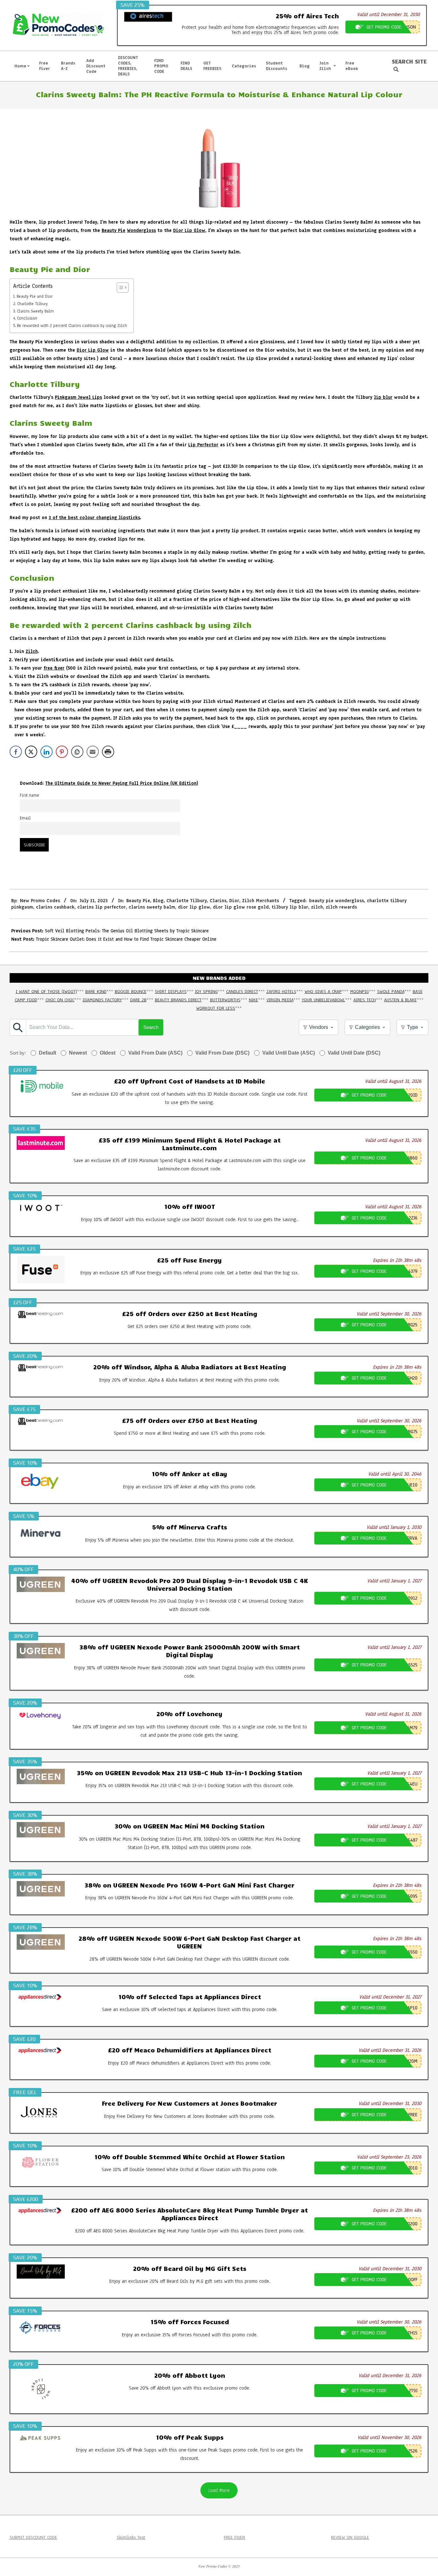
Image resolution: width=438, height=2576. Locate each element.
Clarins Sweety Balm (35, 311)
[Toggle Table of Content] (119, 287)
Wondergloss (141, 231)
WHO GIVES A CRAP (323, 992)
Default (47, 1053)
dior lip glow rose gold (241, 907)
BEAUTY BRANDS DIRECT (178, 1000)
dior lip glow (194, 907)
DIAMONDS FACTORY (102, 1000)
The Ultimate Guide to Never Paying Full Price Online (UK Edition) (122, 783)
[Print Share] (108, 752)
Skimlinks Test (131, 2537)
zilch (317, 907)
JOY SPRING (206, 992)
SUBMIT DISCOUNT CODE (33, 2537)
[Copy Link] (77, 752)
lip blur (383, 397)
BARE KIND (96, 992)
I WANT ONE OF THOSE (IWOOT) (46, 992)
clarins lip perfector (101, 907)
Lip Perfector (203, 445)
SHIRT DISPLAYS (171, 992)
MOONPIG (359, 992)
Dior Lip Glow (189, 231)
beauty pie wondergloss (337, 901)
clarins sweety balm (152, 907)
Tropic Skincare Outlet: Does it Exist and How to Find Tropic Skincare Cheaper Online (126, 939)
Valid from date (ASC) (155, 1053)
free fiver (54, 668)
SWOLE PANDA (391, 992)
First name (29, 795)
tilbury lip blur (290, 907)
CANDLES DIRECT (242, 992)
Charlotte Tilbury (33, 304)
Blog (158, 901)
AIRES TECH (365, 1000)
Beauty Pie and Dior (35, 296)
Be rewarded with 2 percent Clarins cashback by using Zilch (72, 325)
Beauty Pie (114, 231)
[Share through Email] (93, 752)
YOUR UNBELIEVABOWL (323, 1000)
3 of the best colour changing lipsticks (94, 518)
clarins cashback (55, 907)
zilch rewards (341, 907)
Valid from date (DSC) (222, 1053)
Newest (78, 1053)
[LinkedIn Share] (46, 752)
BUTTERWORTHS (225, 1000)
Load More (219, 2490)
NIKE (253, 1000)
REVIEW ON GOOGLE (350, 2537)
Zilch (32, 651)
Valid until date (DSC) (354, 1053)
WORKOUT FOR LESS (216, 1008)
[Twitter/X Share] (31, 752)
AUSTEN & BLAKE (400, 1000)
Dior (234, 901)
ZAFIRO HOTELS (281, 992)
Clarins (218, 901)
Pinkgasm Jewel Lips (78, 397)
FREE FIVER (234, 2537)
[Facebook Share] (16, 752)
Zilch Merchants (261, 901)
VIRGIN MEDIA (280, 1000)
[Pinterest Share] (62, 752)
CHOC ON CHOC (60, 1000)
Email (25, 818)
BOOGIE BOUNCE (131, 992)
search (151, 1027)
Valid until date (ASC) (289, 1053)
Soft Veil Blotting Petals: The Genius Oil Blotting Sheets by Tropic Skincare (127, 931)
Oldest (108, 1053)
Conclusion (27, 318)
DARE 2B (138, 1000)
